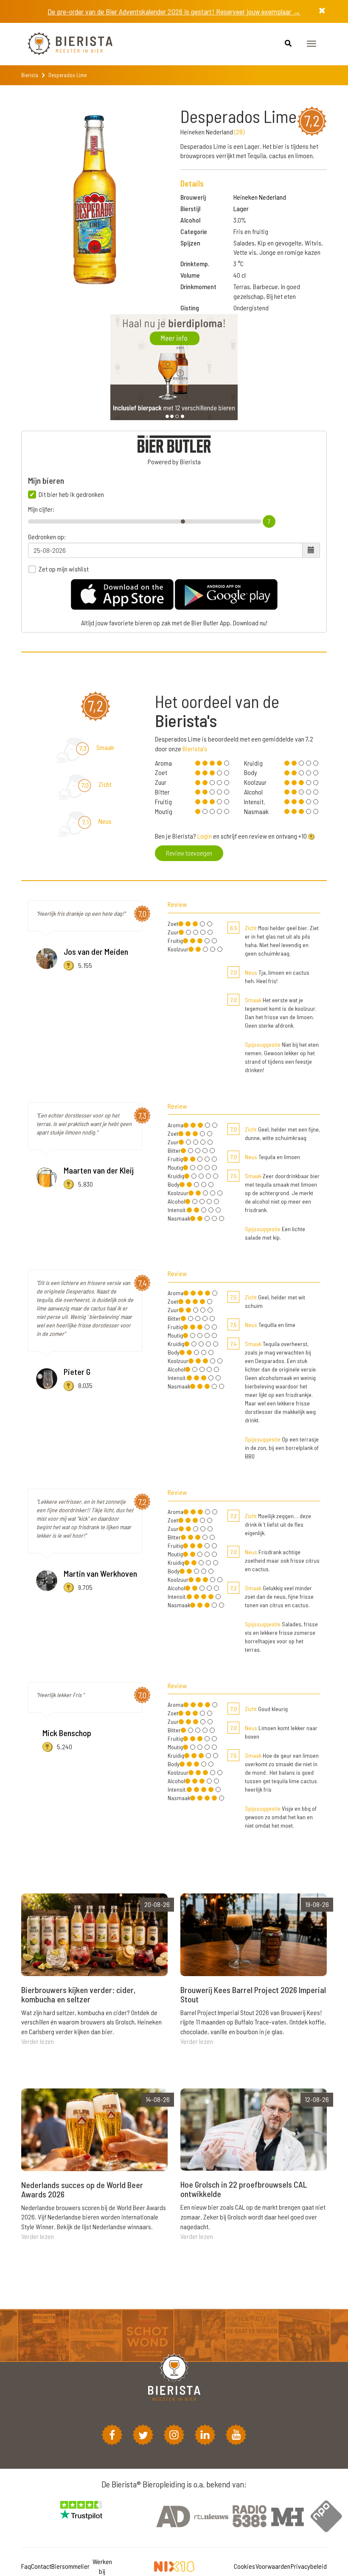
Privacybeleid (309, 2566)
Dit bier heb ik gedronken (71, 494)
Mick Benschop (67, 1733)
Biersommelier (70, 2566)
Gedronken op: (47, 537)
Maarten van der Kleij (99, 1170)
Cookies (244, 2566)
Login (205, 836)
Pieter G (77, 1372)
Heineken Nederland (260, 197)
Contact (41, 2566)
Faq (26, 2566)
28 (239, 132)
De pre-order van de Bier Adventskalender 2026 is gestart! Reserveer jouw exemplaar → (174, 11)
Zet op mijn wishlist (64, 569)
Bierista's (195, 749)
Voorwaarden (273, 2566)
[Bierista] (64, 44)
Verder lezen (38, 2041)
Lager (241, 208)
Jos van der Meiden (96, 951)
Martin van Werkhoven (100, 1573)
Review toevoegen (189, 853)
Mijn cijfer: (41, 509)
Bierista (30, 75)
